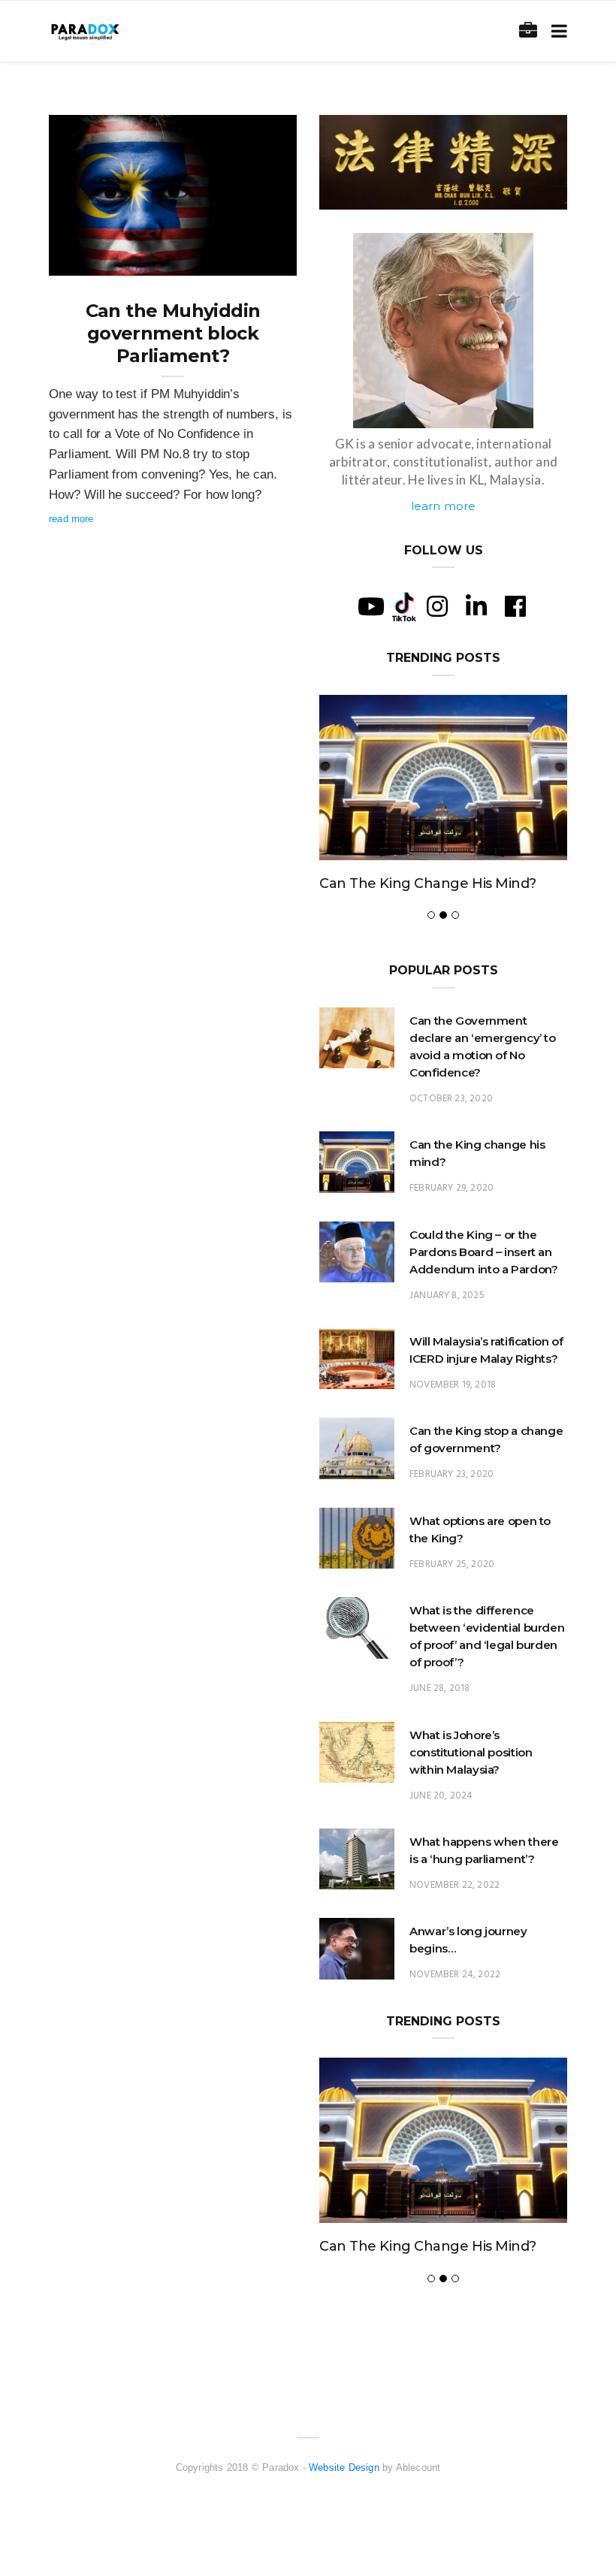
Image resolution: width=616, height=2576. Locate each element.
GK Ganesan (107, 259)
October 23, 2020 (451, 1099)
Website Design (344, 2467)
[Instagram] (437, 606)
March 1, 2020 (248, 259)
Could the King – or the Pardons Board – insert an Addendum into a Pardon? (483, 1252)
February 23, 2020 (451, 1474)
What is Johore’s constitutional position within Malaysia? (471, 1752)
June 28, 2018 (439, 1688)
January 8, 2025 (447, 1296)
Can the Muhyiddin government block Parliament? (173, 333)
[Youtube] (371, 606)
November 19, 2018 (453, 1385)
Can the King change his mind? (428, 883)
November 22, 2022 (454, 1885)
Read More (71, 519)
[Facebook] (515, 606)
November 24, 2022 (455, 1975)
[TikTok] (404, 605)
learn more (444, 506)
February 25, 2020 (452, 1564)
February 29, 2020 (451, 1188)
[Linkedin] (476, 606)
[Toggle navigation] (556, 31)
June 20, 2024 (441, 1796)
